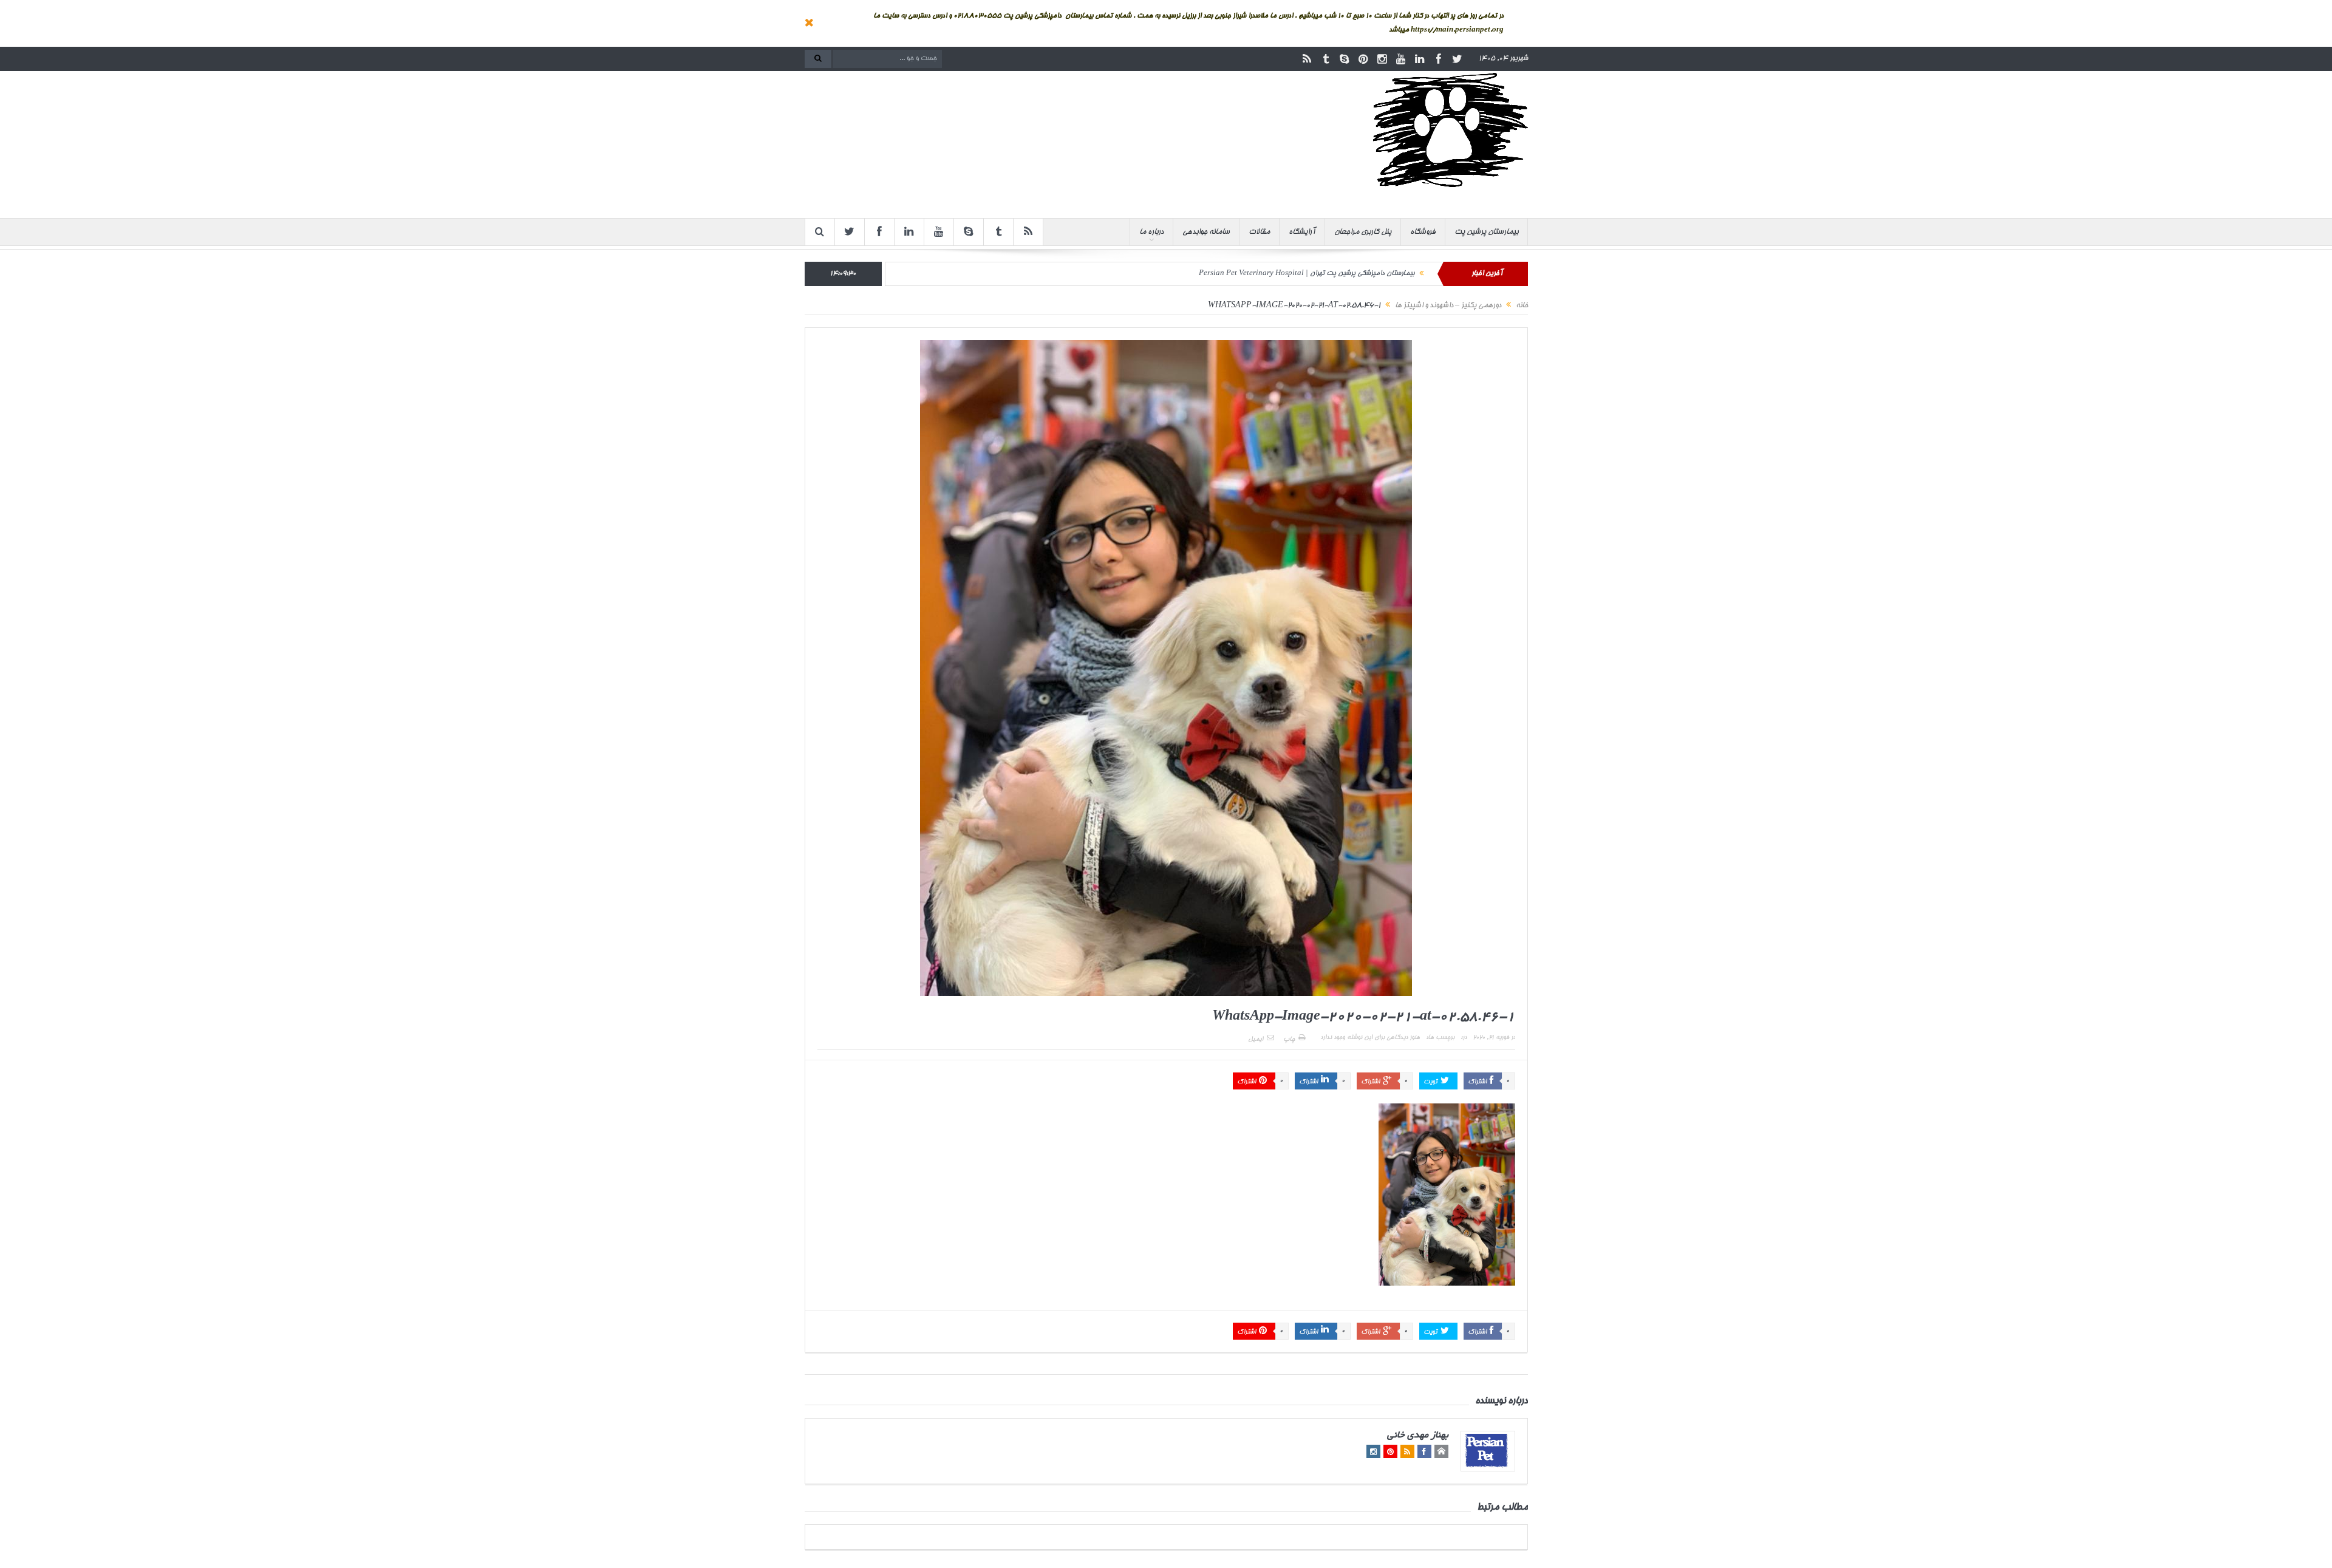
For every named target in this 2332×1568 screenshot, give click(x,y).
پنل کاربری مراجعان (1363, 232)
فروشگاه (1423, 232)
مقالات (1259, 232)
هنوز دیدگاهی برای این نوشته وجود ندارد (1370, 1038)
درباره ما (1151, 232)
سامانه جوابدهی (1206, 232)
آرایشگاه (1302, 232)
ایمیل (1256, 1040)
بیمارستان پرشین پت (1486, 232)
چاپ (1289, 1040)
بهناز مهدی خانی (1418, 1436)
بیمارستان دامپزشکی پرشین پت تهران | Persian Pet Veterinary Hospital (1307, 274)
